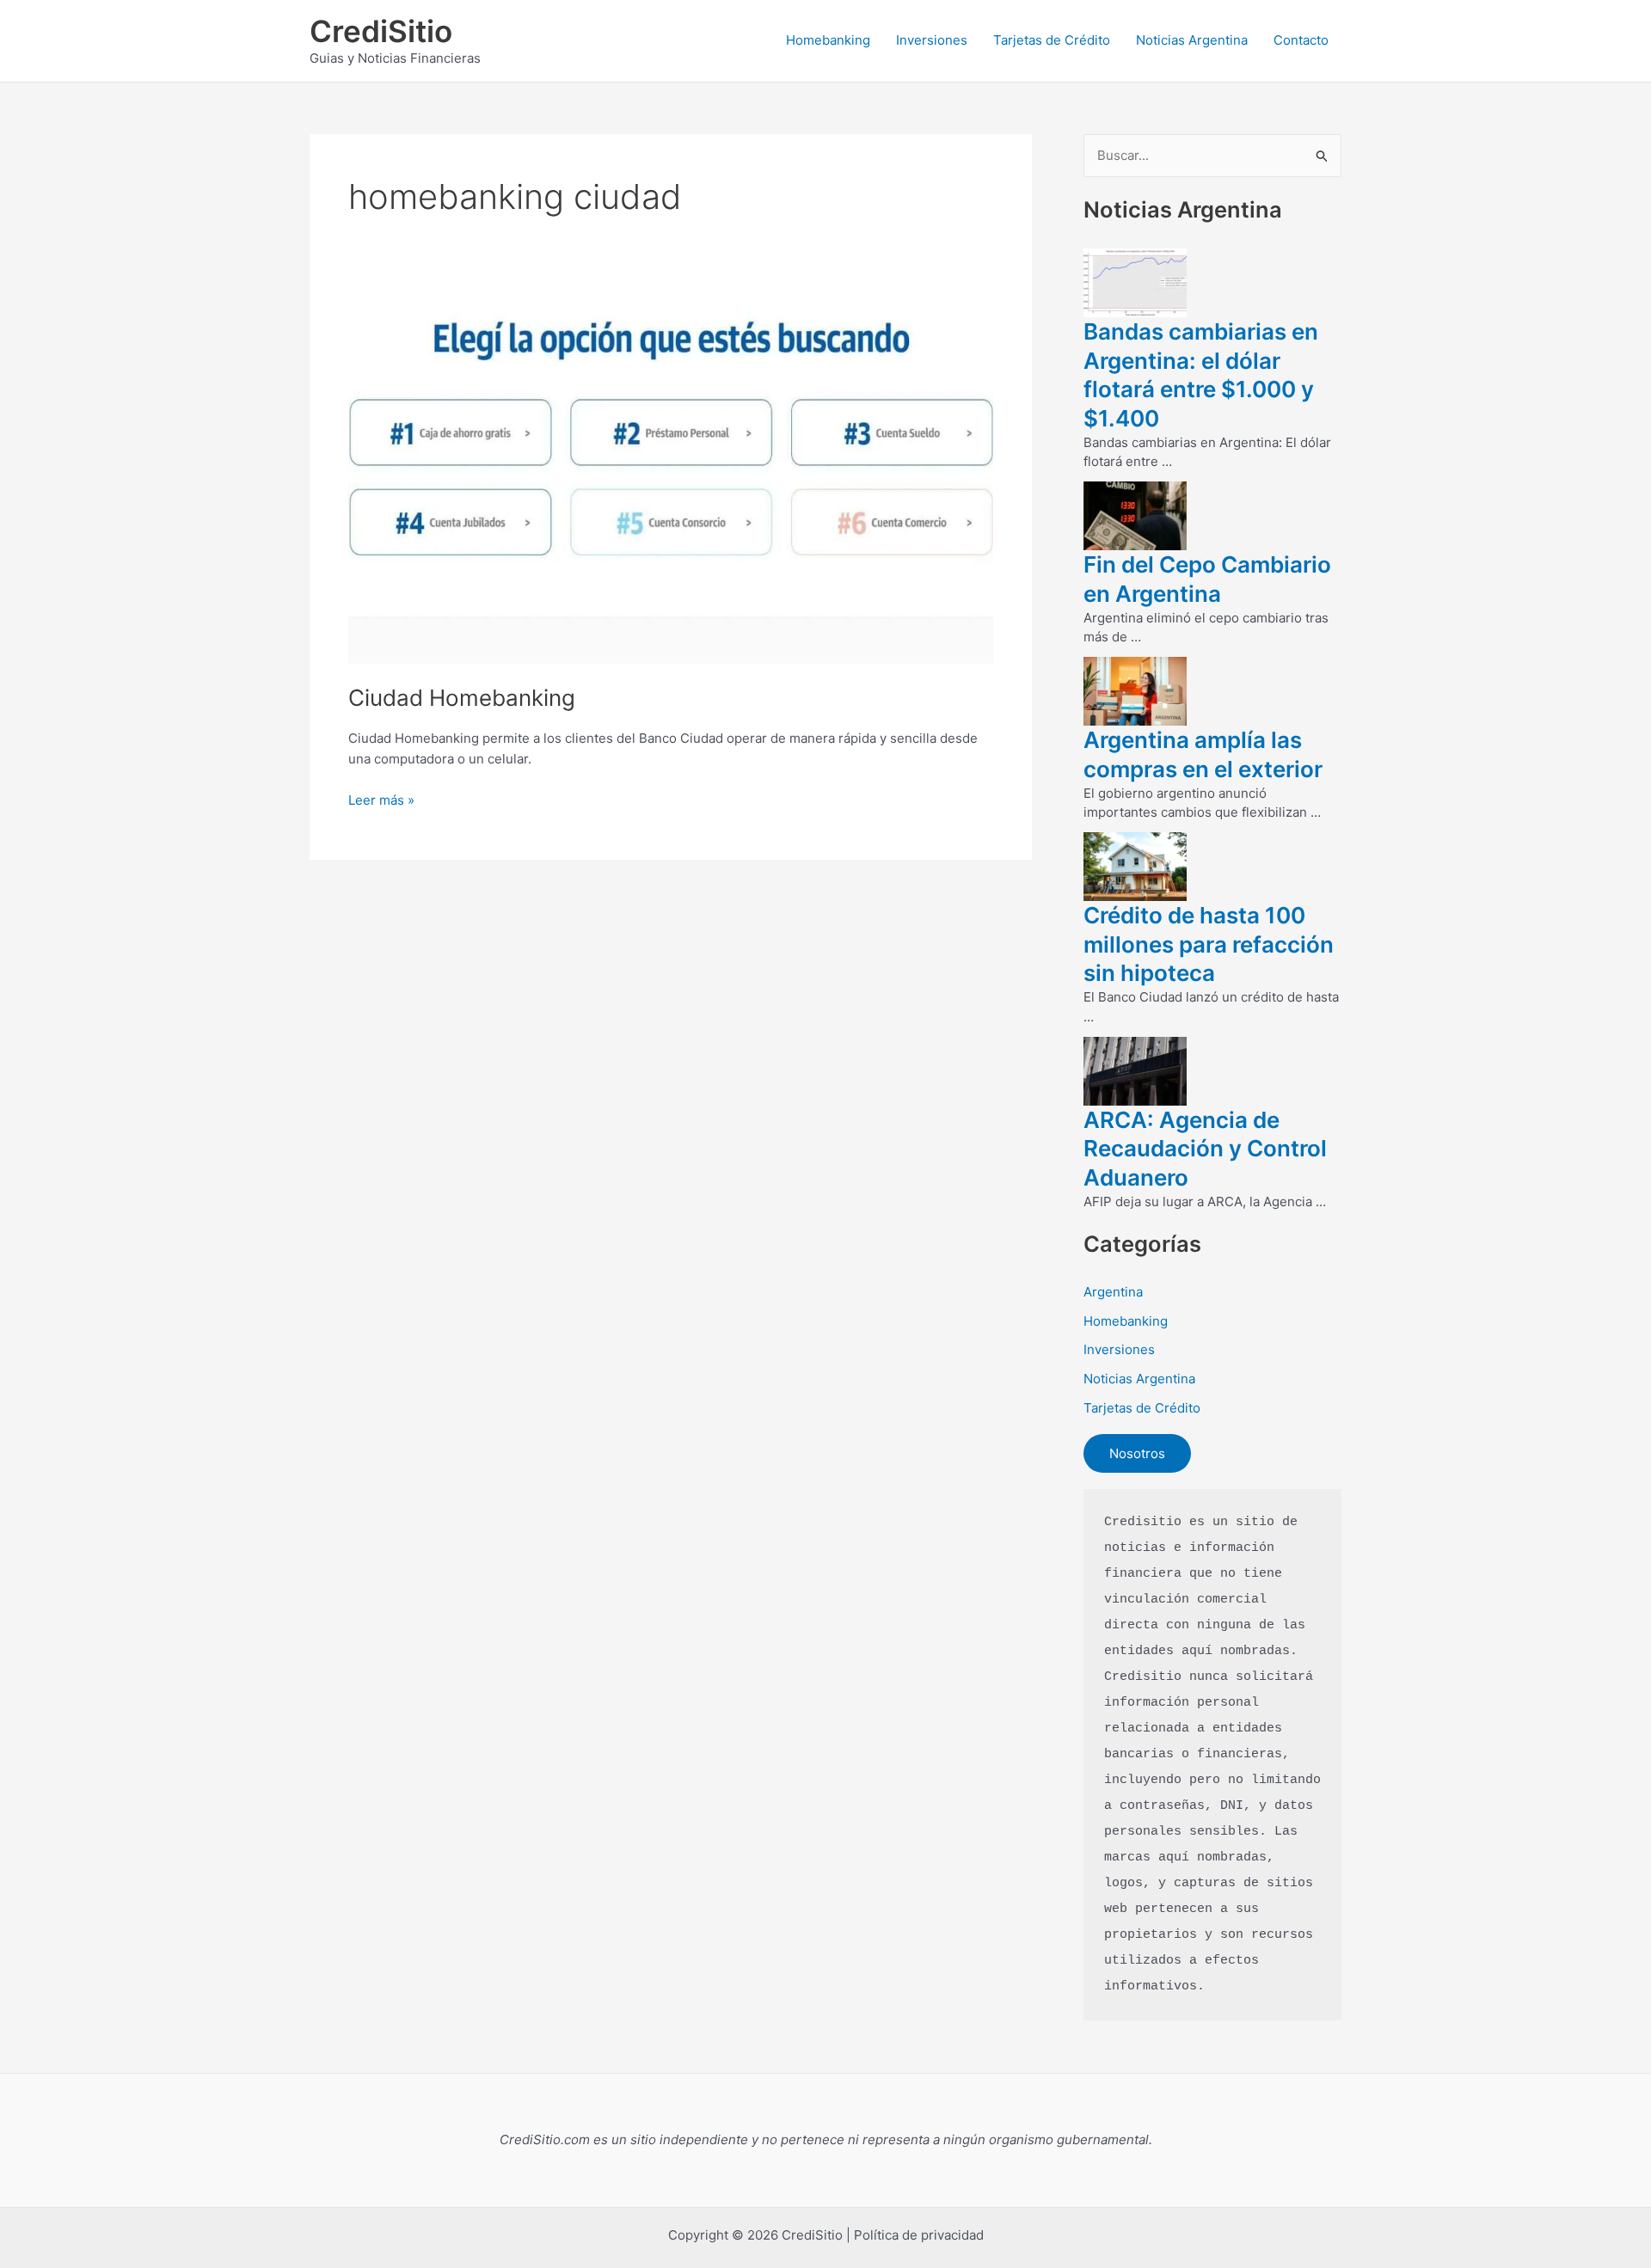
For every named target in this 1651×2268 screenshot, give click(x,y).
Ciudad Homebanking (462, 698)
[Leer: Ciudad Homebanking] (671, 482)
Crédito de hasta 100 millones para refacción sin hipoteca (1209, 944)
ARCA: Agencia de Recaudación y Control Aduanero (1205, 1149)
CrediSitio (381, 31)
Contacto (1301, 40)
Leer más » (381, 801)
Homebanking (828, 40)
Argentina (1113, 1292)
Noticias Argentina (1192, 40)
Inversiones (932, 40)
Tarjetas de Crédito (1052, 40)
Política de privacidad (919, 2235)
